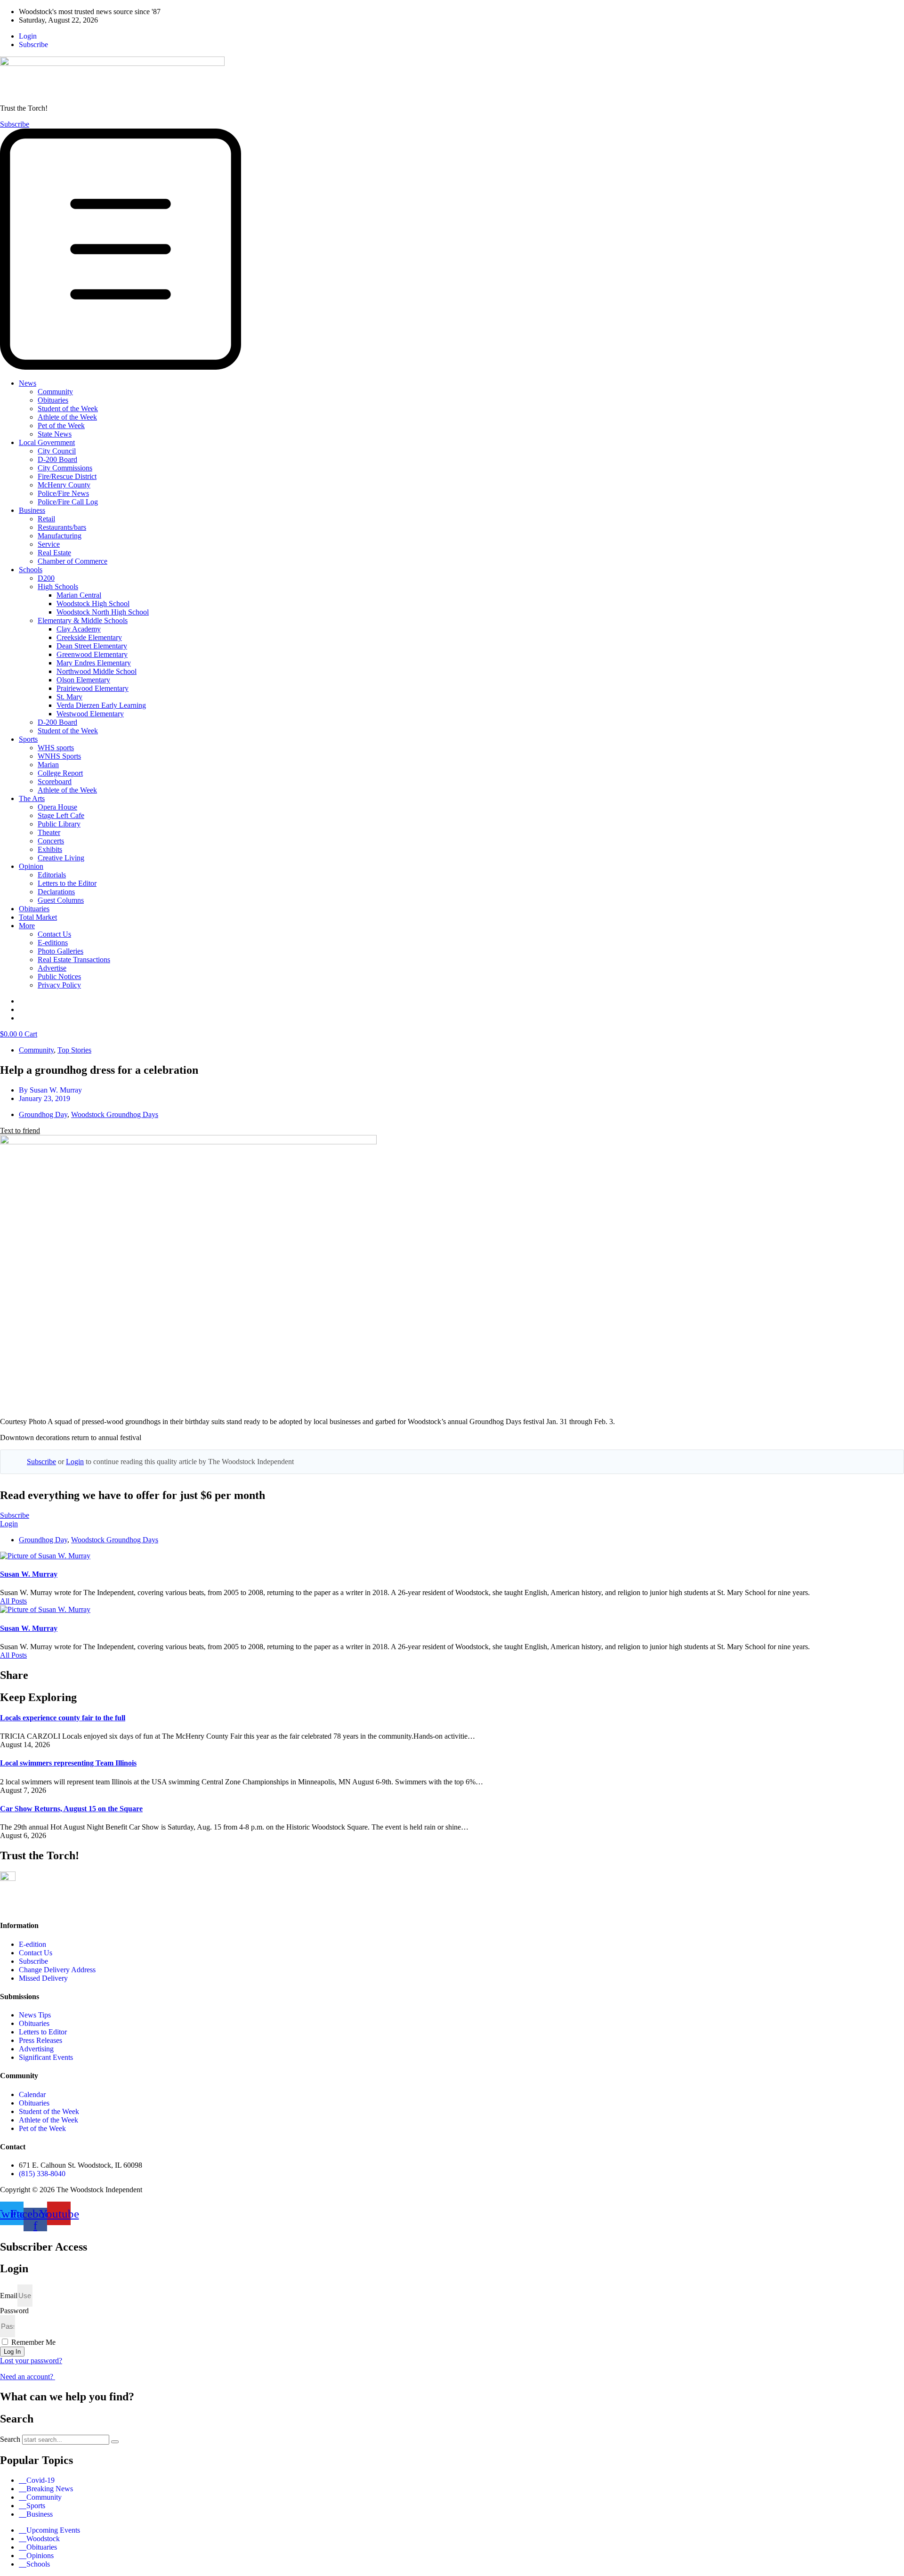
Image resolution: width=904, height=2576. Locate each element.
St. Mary (69, 697)
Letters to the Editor (67, 883)
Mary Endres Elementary (94, 663)
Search (10, 2439)
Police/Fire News (63, 493)
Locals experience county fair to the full (63, 1718)
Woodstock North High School (103, 612)
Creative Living (61, 858)
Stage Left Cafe (61, 815)
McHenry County (64, 485)
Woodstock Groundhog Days (115, 1114)
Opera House (57, 807)
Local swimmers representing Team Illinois (68, 1763)
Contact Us (54, 934)
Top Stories (74, 1050)
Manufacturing (60, 536)
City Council (57, 451)
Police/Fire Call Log (68, 502)
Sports (28, 739)
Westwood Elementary (90, 714)
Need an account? (28, 2377)
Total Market (38, 917)
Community (55, 392)
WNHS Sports (59, 756)
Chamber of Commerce (73, 561)
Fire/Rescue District (67, 476)
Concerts (51, 841)
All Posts (13, 1601)
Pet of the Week (61, 425)
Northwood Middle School (97, 671)
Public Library (59, 824)
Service (49, 544)
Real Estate (54, 553)
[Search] (115, 2442)
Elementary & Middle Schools (83, 620)
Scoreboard (55, 782)
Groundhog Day (43, 1114)
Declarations (56, 892)
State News (55, 434)
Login (75, 1462)
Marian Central (79, 595)
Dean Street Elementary (92, 646)
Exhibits (50, 849)
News (28, 383)
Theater (49, 832)
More (27, 926)
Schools (31, 570)
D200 (46, 578)
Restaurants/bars (62, 527)
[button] (452, 250)
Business (32, 510)
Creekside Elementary (89, 637)
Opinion (31, 866)
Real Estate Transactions (74, 960)
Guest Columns (61, 900)
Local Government (47, 442)
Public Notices (59, 976)
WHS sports (56, 748)
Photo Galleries (61, 951)
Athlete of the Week (67, 417)
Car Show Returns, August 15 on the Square (71, 1809)
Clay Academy (79, 629)
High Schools (58, 587)
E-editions (53, 943)
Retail (46, 519)
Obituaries (53, 400)
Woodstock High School (93, 603)
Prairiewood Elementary (93, 688)
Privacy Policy (59, 985)
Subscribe (41, 1462)
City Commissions (65, 468)
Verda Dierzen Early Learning (101, 705)
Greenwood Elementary (92, 654)
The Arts (32, 798)
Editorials (52, 875)
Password (14, 2311)
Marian (48, 765)
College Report (60, 773)
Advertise (52, 968)
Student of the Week (68, 409)
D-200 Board (57, 459)
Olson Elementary (83, 680)
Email (9, 2296)
